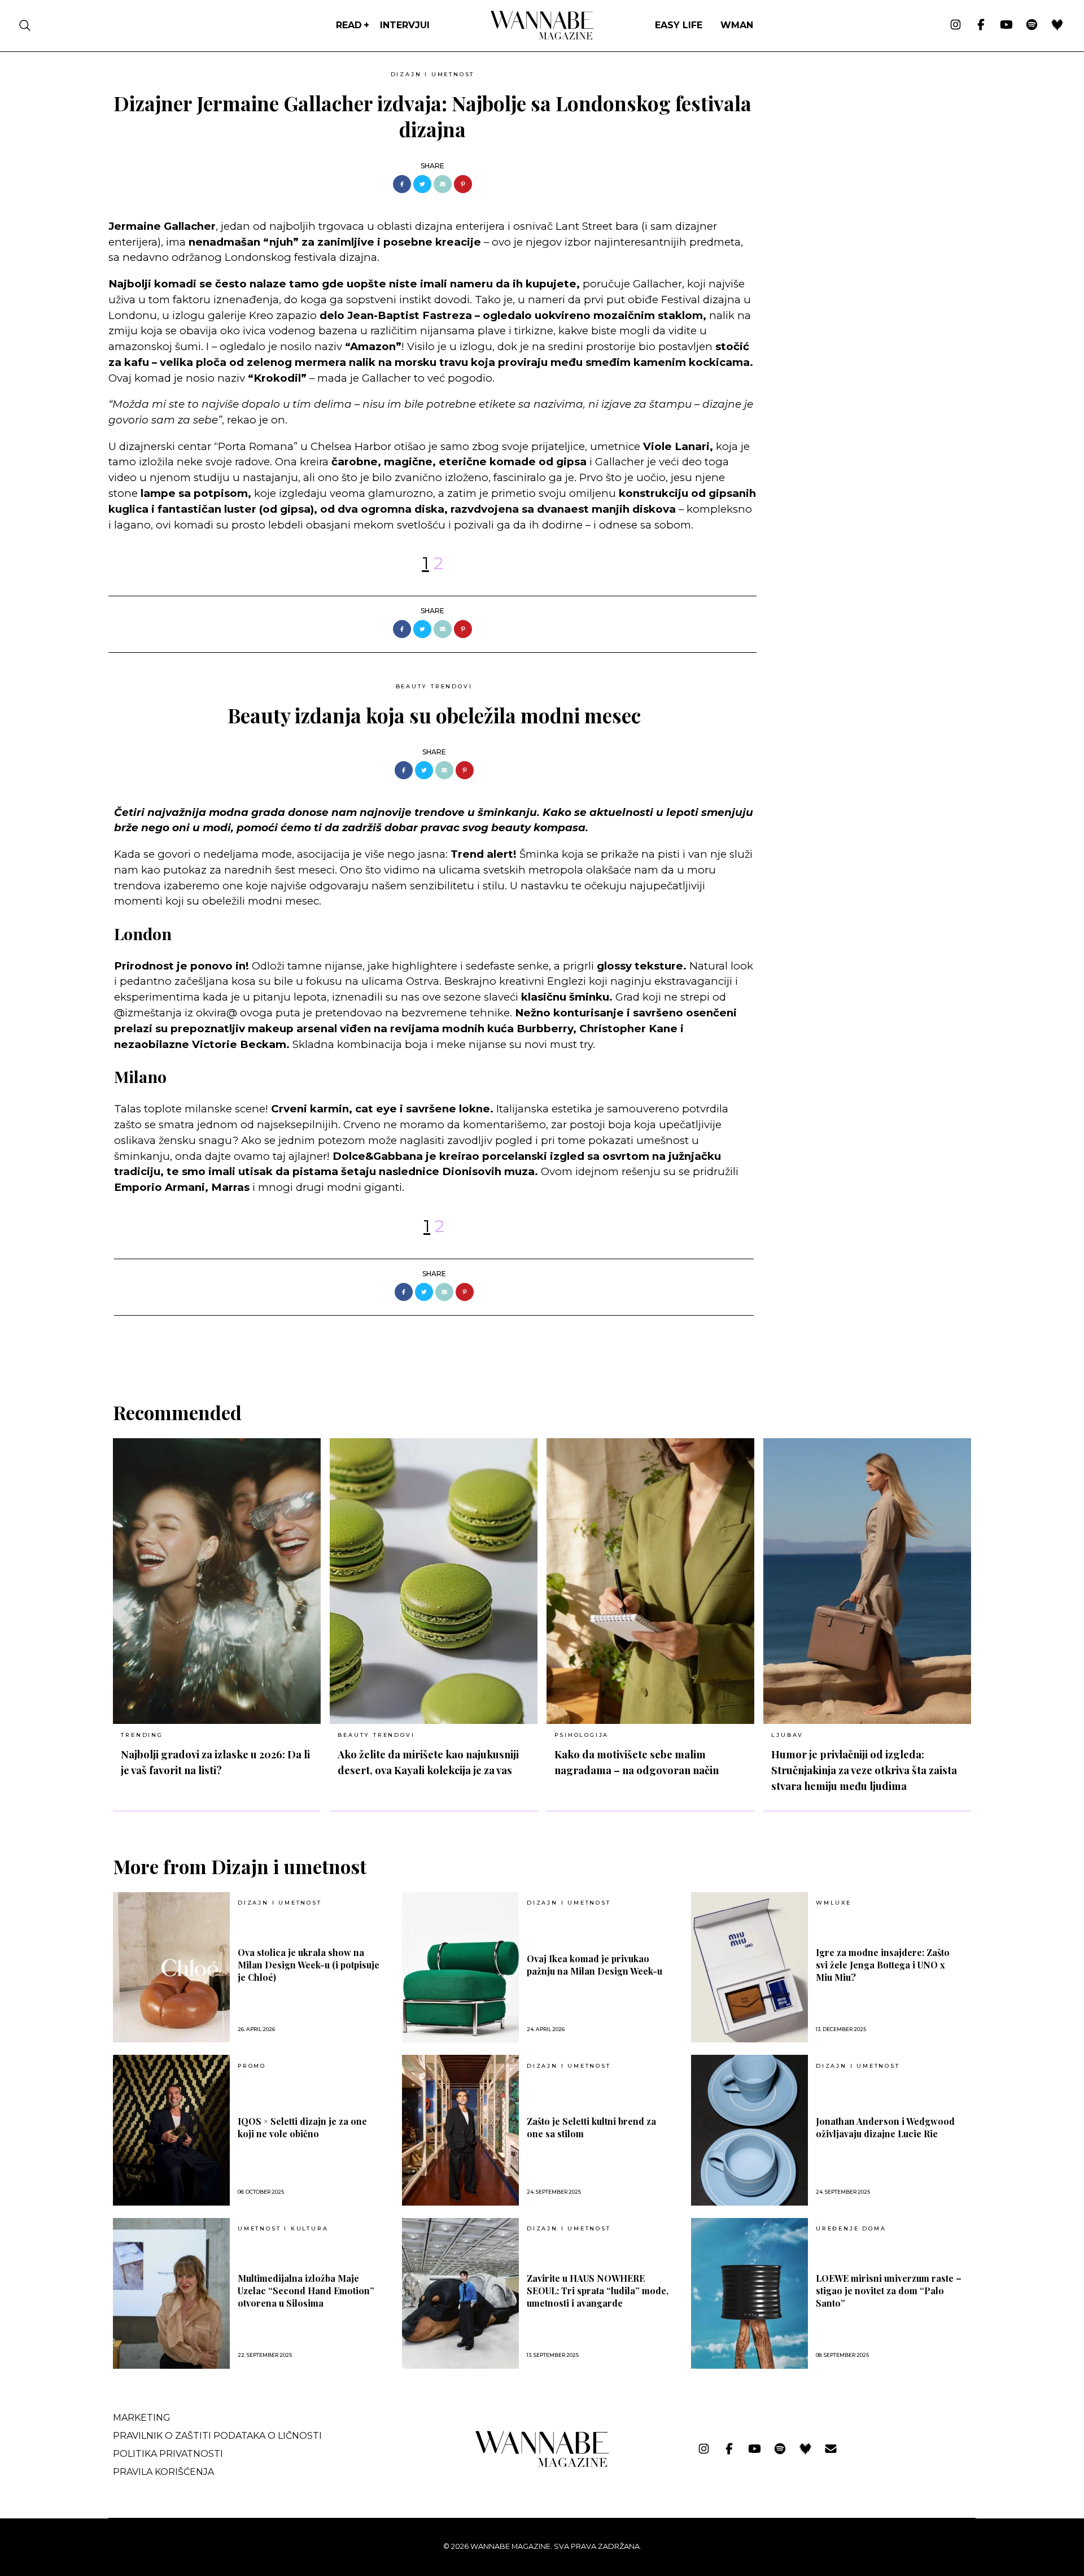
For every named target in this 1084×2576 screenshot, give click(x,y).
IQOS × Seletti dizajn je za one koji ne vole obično (302, 2127)
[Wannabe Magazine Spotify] (1032, 25)
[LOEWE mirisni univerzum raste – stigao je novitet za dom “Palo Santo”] (749, 2293)
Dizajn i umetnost (433, 74)
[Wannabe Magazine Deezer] (1057, 25)
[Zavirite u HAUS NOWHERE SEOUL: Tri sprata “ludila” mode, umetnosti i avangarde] (460, 2293)
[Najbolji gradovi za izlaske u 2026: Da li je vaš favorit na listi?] (217, 1581)
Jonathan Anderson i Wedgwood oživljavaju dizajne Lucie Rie (885, 2127)
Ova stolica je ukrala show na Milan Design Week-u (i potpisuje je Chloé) (309, 1965)
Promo (252, 2066)
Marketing (142, 2418)
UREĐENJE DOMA (851, 2229)
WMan (737, 25)
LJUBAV (787, 1735)
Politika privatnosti (168, 2454)
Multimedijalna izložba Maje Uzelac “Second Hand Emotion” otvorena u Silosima (306, 2291)
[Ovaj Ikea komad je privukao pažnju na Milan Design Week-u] (460, 1968)
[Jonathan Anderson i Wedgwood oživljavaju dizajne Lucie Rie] (749, 2130)
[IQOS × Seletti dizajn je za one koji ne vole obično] (171, 2130)
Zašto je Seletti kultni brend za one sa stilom (591, 2127)
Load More (542, 1345)
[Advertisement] (850, 145)
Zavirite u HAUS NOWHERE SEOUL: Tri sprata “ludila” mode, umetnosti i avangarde (598, 2291)
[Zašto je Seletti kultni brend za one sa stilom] (460, 2130)
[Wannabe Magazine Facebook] (981, 25)
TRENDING (142, 1735)
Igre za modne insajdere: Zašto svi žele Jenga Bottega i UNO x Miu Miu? (883, 1965)
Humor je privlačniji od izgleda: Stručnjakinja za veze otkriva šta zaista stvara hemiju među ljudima (864, 1770)
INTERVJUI (405, 25)
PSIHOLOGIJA (582, 1735)
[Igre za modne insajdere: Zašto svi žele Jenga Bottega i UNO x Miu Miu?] (749, 1968)
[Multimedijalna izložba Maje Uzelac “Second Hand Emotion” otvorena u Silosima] (171, 2293)
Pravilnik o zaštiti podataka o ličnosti (217, 2436)
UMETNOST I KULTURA (283, 2229)
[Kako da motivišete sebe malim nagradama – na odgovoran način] (650, 1581)
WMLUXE (834, 1903)
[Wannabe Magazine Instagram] (956, 25)
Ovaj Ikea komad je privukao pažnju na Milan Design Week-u (595, 1965)
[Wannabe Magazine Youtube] (1006, 25)
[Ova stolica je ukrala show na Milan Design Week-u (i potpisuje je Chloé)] (171, 1968)
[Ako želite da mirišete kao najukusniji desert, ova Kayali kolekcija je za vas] (434, 1581)
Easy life (679, 25)
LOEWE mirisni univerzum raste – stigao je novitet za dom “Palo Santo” (889, 2291)
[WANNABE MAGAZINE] (542, 2464)
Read (349, 25)
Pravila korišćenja (163, 2472)
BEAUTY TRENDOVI (434, 686)
